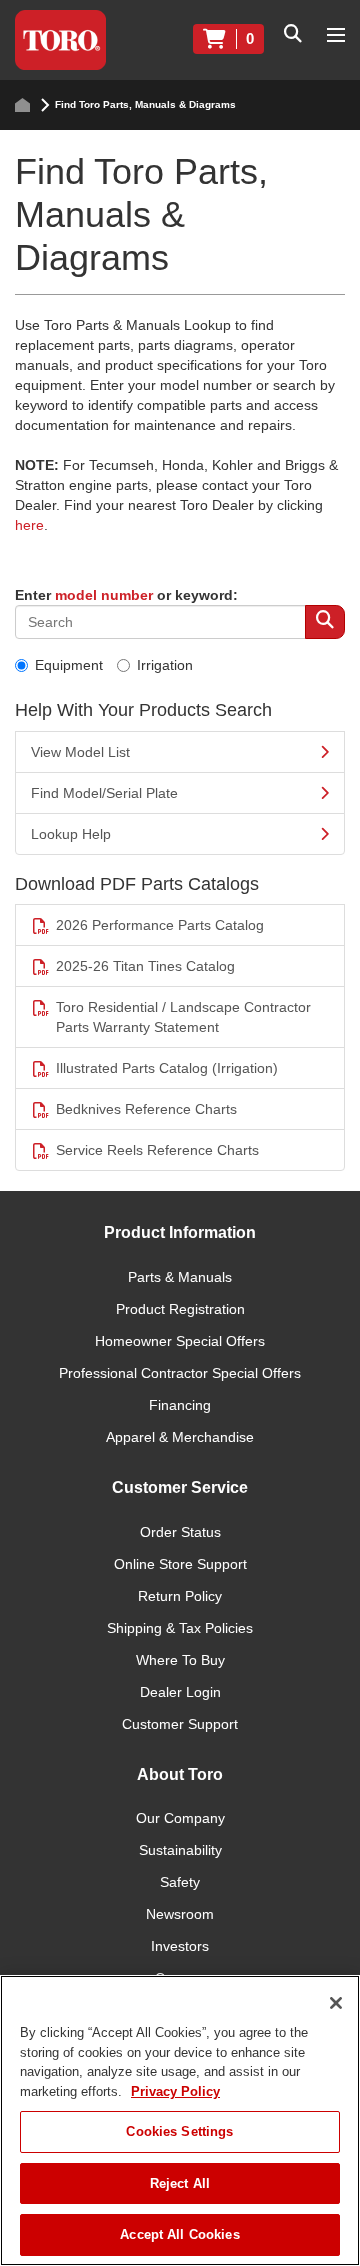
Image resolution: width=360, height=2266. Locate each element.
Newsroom (180, 1914)
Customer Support (180, 1724)
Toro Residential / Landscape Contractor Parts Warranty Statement (183, 1017)
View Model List (80, 752)
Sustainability (180, 1850)
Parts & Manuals (180, 1277)
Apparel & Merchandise (180, 1437)
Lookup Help (71, 834)
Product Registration (180, 1309)
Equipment (69, 665)
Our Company (180, 1818)
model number (104, 595)
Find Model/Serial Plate (104, 793)
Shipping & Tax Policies (180, 1628)
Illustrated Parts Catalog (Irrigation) (167, 1068)
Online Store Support (180, 1564)
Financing (180, 1405)
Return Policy (180, 1596)
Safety (180, 1882)
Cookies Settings (179, 2131)
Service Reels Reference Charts (157, 1150)
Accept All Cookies (179, 2234)
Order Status (180, 1532)
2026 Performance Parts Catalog (160, 925)
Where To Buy (180, 1660)
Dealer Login (180, 1692)
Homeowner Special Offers (180, 1341)
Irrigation (165, 665)
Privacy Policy (175, 2091)
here (29, 525)
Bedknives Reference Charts (146, 1109)
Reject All (180, 2183)
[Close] (336, 2003)
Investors (180, 1946)
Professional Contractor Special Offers (180, 1373)
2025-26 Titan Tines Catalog (145, 966)
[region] (180, 2120)
